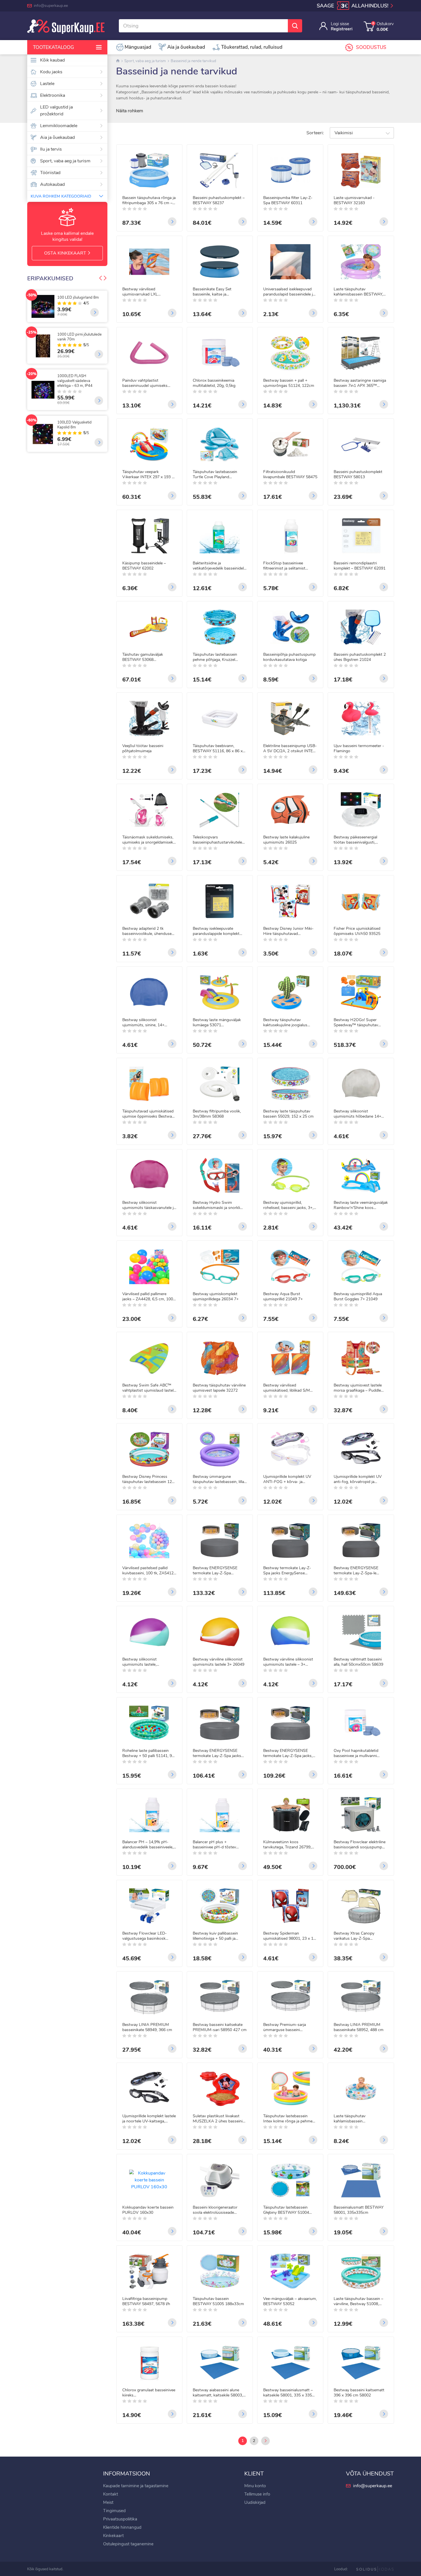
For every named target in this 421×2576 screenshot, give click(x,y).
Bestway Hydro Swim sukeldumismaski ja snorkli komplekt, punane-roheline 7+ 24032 (219, 1205)
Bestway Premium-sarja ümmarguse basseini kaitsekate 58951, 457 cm (286, 2027)
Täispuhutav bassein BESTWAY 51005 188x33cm (218, 2301)
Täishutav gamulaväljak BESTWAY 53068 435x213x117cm (143, 657)
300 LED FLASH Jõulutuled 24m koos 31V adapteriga (80, 430)
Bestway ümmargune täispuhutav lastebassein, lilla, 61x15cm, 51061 (219, 1479)
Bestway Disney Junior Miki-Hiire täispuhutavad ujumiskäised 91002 (288, 931)
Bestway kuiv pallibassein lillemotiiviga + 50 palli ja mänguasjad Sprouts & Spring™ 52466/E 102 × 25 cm (217, 1936)
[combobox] (362, 133)
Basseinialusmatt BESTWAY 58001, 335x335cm (359, 2210)
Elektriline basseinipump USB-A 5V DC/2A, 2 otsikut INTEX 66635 (290, 749)
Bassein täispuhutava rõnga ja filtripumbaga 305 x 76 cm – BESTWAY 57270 (149, 200)
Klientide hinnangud (122, 2527)
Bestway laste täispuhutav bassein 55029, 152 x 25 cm (288, 1114)
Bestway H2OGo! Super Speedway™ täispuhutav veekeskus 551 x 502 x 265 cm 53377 (358, 1023)
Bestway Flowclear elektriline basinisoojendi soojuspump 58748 (360, 1845)
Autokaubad (52, 184)
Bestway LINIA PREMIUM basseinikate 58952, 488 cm (359, 2027)
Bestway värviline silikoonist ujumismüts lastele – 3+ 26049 (288, 1662)
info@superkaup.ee (51, 6)
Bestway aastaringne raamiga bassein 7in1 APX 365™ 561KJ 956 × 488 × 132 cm (360, 383)
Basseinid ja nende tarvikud (193, 61)
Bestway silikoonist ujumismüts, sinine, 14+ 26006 (143, 1023)
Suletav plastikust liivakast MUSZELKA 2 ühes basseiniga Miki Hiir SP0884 (220, 2119)
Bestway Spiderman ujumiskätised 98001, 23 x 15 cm (289, 1936)
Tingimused (114, 2511)
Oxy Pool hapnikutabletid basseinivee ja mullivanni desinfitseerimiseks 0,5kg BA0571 (356, 1753)
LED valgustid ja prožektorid (56, 111)
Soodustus (371, 47)
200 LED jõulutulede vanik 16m (79, 341)
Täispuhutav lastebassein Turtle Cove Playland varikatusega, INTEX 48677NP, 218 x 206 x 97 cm (220, 474)
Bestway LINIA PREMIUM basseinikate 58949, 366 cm (147, 2027)
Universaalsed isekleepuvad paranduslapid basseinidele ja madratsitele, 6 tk (289, 292)
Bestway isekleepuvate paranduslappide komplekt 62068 (216, 931)
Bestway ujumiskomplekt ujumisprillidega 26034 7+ (216, 1297)
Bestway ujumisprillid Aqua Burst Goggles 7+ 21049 (358, 1297)
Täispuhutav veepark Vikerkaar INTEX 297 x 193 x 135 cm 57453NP (148, 474)
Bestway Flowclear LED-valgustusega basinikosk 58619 (144, 1936)
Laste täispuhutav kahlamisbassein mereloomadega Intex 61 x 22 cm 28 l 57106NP (360, 2119)
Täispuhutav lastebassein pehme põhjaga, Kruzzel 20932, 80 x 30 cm (215, 657)
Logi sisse (340, 24)
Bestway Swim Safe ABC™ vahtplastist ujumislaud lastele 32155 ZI (149, 1388)
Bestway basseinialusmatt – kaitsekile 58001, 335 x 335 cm (288, 2393)
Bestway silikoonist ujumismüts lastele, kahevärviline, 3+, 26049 (144, 1662)
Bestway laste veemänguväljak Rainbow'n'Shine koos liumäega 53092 (361, 1205)
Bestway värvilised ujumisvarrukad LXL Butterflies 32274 (140, 292)
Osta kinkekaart (66, 253)
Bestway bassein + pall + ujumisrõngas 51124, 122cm (289, 383)
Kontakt (111, 2494)
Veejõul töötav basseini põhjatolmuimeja (143, 749)
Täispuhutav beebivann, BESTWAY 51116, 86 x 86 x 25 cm (218, 749)
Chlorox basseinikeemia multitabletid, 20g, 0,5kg (214, 383)
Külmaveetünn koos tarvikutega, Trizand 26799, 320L (287, 1845)
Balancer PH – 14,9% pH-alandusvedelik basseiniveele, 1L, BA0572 (148, 1845)
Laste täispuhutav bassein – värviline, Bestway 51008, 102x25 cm (358, 2301)
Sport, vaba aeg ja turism (65, 161)
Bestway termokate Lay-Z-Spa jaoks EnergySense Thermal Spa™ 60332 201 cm (290, 1571)
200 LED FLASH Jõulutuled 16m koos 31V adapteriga (80, 300)
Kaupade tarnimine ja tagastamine (136, 2486)
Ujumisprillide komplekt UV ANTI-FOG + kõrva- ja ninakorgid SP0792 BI (287, 1479)
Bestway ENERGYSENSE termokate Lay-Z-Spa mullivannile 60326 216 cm (217, 1571)
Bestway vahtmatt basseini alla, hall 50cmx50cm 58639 (358, 1662)
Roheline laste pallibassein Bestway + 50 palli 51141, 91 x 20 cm (148, 1753)
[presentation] (101, 279)
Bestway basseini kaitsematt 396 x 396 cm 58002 (359, 2393)
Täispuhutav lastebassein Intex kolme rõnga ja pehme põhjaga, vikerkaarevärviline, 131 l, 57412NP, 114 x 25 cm (289, 2119)
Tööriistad (50, 173)
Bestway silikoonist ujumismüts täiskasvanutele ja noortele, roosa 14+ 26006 (149, 1205)
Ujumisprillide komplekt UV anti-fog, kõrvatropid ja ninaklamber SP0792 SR (358, 1479)
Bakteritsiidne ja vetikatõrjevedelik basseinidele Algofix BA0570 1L (219, 566)
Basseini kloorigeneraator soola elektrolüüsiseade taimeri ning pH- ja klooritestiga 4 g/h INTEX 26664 (215, 2210)
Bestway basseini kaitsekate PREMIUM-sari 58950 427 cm (220, 2027)
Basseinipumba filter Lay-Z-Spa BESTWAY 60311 (288, 200)
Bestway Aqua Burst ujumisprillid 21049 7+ (283, 1297)
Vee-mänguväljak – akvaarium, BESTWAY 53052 (290, 2301)
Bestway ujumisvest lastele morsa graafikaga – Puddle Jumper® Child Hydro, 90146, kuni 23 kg (360, 1388)
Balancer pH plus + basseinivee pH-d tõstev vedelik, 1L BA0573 (214, 1845)
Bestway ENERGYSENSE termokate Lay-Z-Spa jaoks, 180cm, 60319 (288, 1753)
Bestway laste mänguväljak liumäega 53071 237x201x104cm (217, 1023)
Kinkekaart (113, 2536)
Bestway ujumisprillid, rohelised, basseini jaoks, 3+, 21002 (288, 1205)
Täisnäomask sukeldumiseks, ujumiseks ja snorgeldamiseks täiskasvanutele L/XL (149, 840)
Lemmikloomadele (59, 126)
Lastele (47, 84)
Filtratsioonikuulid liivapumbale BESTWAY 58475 (290, 474)
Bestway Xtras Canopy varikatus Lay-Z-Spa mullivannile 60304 (354, 1936)
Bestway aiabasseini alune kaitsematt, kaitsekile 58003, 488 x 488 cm (218, 2393)
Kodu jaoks (51, 72)
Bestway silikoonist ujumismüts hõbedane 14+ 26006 (357, 1114)
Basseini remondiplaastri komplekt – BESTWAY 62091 (360, 566)
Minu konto (255, 2486)
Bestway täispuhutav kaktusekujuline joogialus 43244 (285, 1023)
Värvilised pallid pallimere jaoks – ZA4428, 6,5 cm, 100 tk (148, 1297)
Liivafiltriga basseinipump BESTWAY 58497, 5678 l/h (146, 2301)
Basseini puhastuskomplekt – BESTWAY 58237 (219, 200)
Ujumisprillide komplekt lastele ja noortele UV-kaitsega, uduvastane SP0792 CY (149, 2119)
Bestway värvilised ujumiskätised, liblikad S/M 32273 (287, 1388)
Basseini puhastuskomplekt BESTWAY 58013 (358, 474)
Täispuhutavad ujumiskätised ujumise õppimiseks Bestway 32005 (148, 1114)
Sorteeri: (315, 133)
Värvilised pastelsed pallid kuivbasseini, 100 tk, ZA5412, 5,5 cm (148, 1571)
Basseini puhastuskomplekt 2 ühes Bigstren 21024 (360, 657)
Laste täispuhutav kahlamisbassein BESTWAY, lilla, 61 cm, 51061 (358, 292)
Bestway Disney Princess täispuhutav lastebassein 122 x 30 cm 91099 (148, 1479)
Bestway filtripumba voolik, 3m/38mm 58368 (217, 1114)
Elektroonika (53, 95)
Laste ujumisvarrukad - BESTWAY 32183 (354, 200)
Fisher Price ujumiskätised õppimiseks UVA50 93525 (357, 931)
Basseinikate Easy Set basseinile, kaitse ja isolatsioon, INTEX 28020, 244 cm (220, 292)
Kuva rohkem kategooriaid (61, 196)
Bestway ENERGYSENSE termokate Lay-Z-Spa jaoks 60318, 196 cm (217, 1753)
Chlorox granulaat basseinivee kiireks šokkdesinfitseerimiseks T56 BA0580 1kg (149, 2393)
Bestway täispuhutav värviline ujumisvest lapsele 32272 (219, 1388)
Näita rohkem (130, 111)
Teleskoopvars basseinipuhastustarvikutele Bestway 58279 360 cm (217, 840)
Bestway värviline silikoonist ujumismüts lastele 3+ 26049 (219, 1662)
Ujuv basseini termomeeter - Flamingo (359, 749)
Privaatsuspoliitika (120, 2519)
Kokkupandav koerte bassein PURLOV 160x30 (148, 2210)
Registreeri (342, 29)
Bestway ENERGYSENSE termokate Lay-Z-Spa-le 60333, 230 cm (356, 1571)
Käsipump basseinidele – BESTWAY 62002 (144, 566)
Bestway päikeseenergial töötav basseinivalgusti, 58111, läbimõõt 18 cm (355, 840)
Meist (108, 2502)
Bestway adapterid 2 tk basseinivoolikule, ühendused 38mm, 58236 (148, 931)
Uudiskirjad (255, 2502)
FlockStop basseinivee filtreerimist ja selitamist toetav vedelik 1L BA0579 (286, 566)
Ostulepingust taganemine (128, 2544)
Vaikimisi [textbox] (344, 133)
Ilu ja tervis (51, 149)
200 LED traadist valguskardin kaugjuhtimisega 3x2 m (77, 386)
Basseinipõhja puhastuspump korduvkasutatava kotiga (289, 657)
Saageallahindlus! (353, 6)
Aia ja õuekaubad (57, 137)
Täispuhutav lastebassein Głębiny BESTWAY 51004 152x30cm (286, 2210)
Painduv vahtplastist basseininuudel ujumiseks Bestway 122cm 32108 (145, 383)
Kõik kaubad (52, 60)
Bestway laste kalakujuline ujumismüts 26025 (286, 840)
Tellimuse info (257, 2494)
